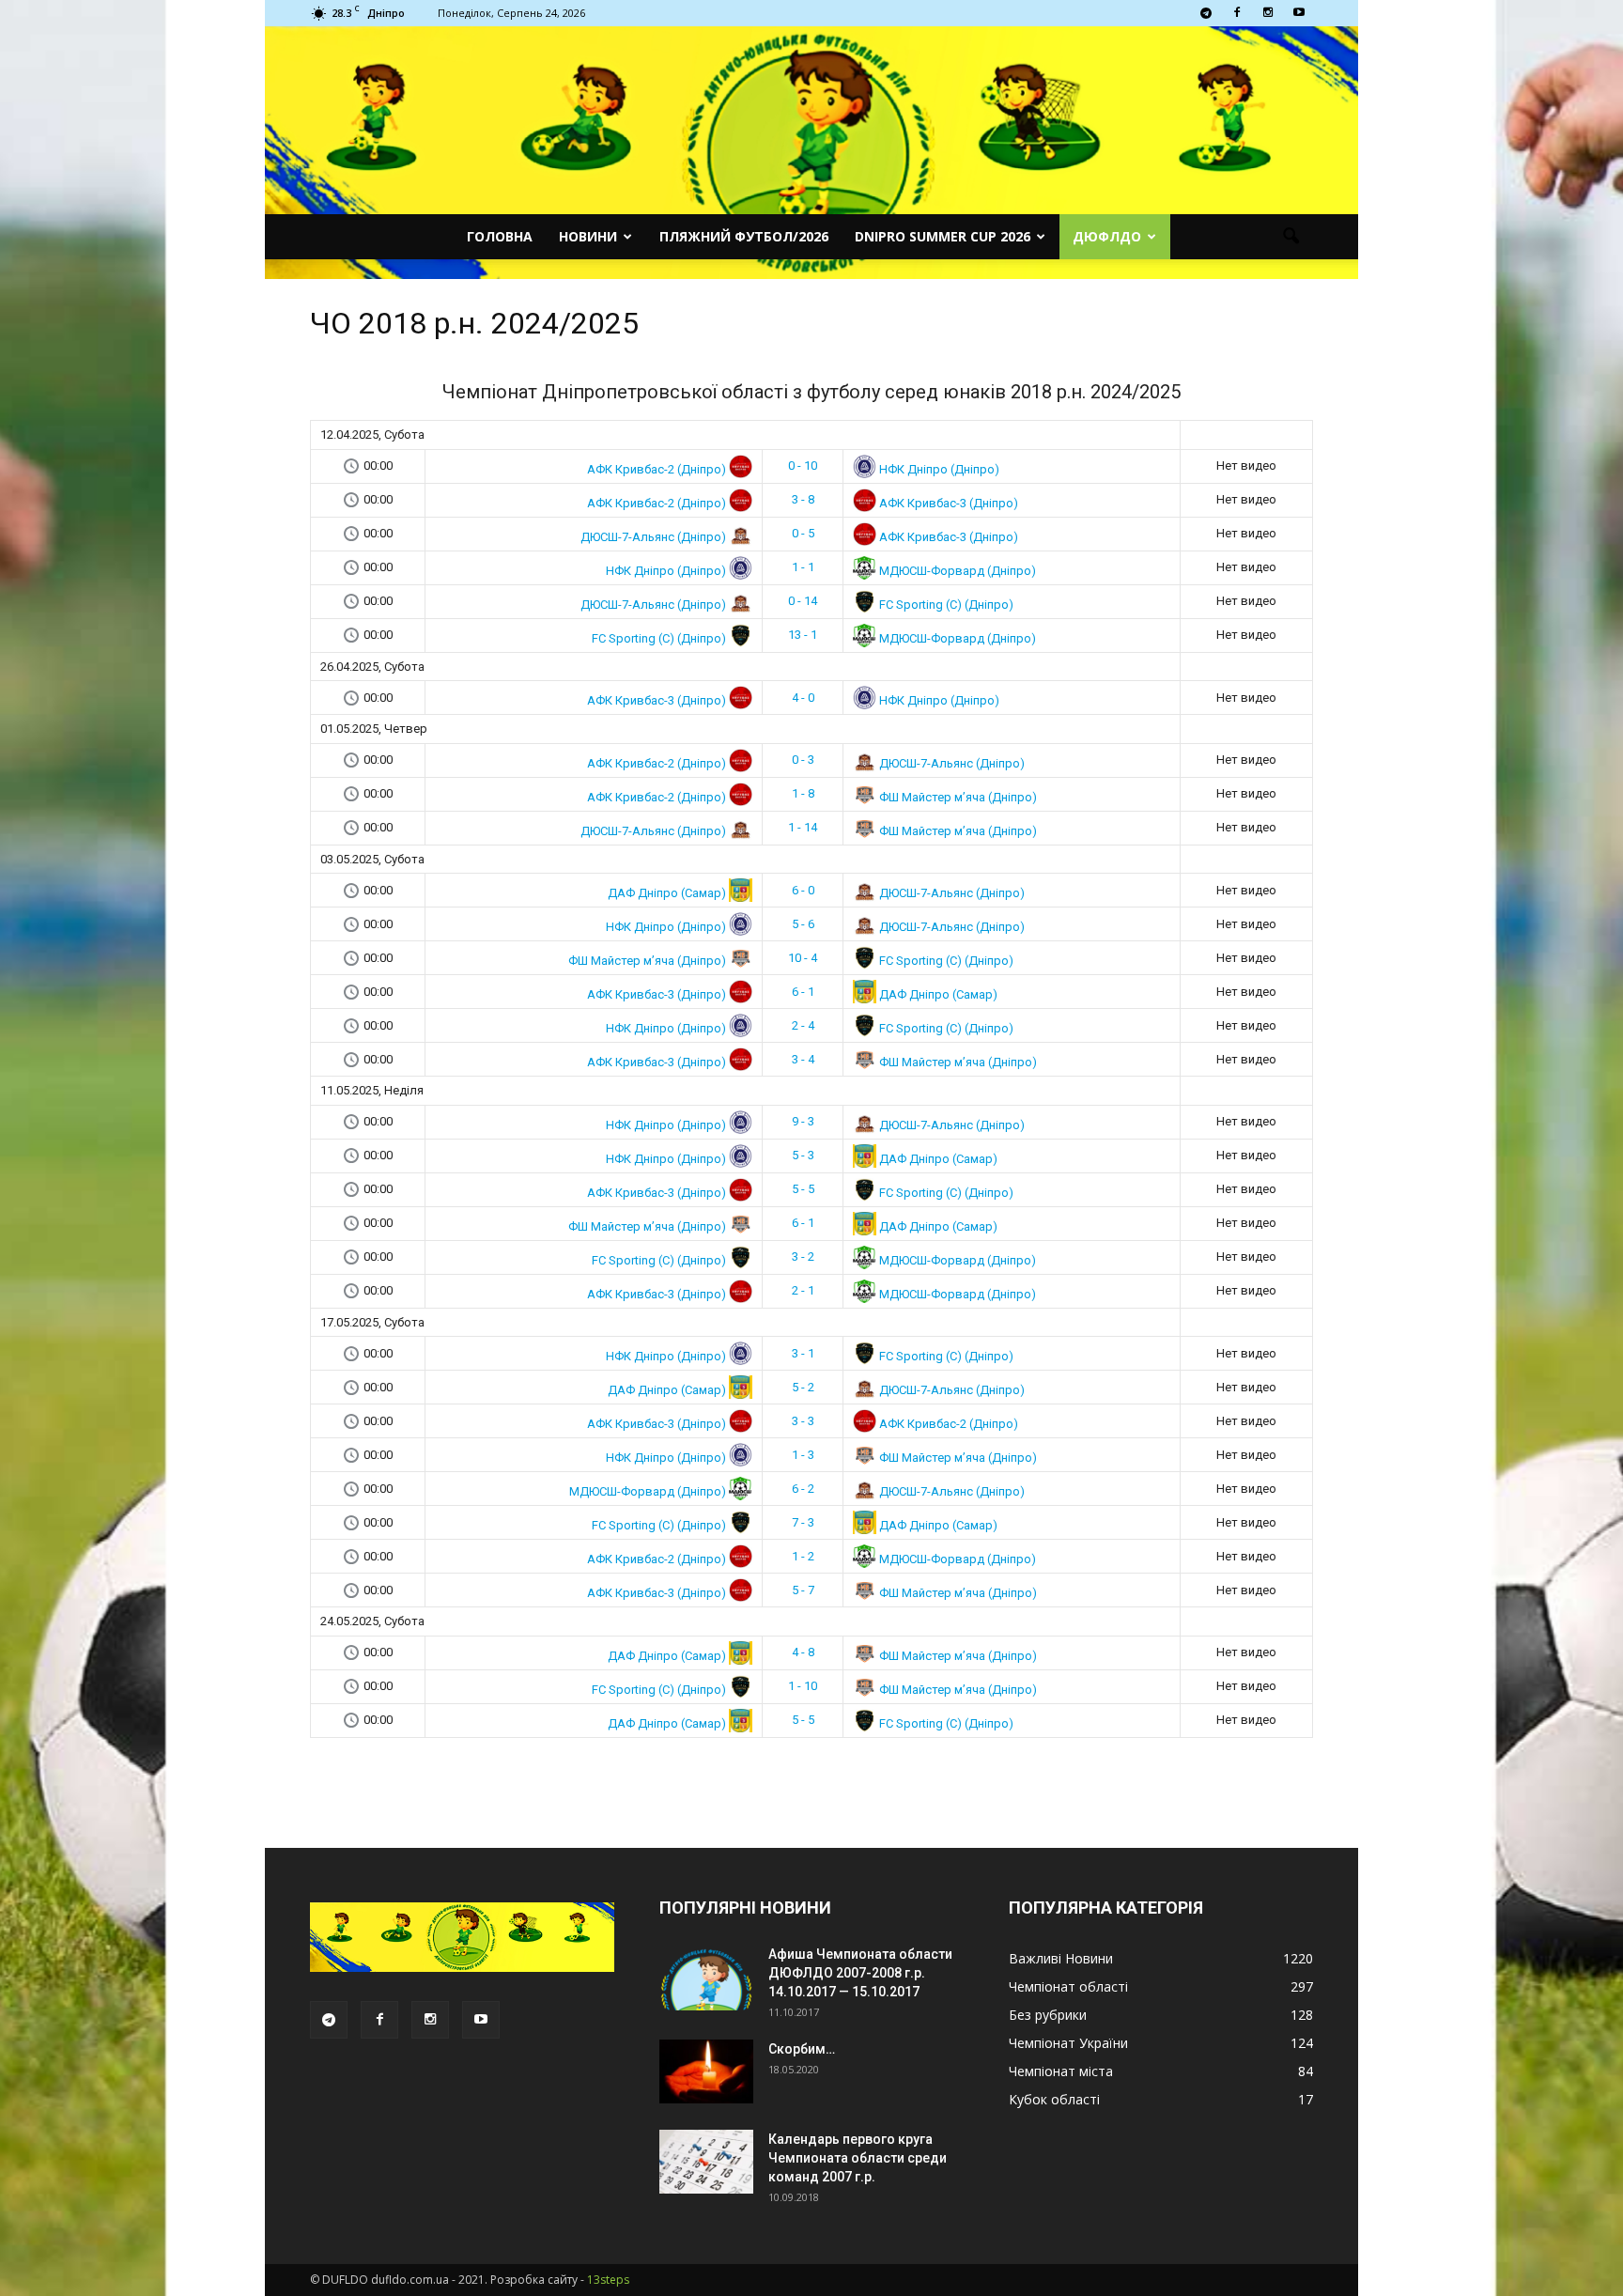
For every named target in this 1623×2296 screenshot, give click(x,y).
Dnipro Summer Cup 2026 (943, 236)
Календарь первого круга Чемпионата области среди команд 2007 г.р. (858, 2158)
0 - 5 (803, 533)
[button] (1291, 237)
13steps (608, 2280)
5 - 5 (803, 1189)
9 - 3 (803, 1121)
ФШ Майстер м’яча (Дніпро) (957, 796)
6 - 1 (803, 992)
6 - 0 (803, 890)
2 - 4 (803, 1025)
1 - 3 (803, 1455)
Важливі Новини (1061, 1958)
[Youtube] (1299, 13)
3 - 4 (803, 1059)
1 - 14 (803, 827)
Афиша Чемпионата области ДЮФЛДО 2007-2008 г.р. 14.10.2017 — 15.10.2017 (860, 1973)
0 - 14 (803, 601)
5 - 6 (803, 924)
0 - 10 (803, 465)
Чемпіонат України (1068, 2043)
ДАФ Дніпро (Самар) (668, 893)
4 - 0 (803, 698)
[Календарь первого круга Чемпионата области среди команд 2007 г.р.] (706, 2162)
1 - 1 (803, 567)
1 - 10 (803, 1686)
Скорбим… (802, 2049)
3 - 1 (803, 1353)
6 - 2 (803, 1489)
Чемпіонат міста (1061, 2071)
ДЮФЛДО (1107, 236)
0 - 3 (803, 760)
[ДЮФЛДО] (811, 153)
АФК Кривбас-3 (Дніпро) (947, 502)
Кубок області (1054, 2099)
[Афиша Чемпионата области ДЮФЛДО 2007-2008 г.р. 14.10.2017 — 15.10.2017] (706, 1978)
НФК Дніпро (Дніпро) (938, 468)
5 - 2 (803, 1387)
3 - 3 (803, 1421)
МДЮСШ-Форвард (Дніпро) (956, 570)
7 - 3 (803, 1522)
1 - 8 (803, 793)
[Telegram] (1206, 13)
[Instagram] (1268, 13)
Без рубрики (1048, 2015)
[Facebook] (1237, 13)
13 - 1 (803, 635)
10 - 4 (803, 958)
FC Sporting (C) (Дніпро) (945, 604)
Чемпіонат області (1068, 1986)
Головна (500, 236)
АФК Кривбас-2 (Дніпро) (658, 468)
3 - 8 (803, 499)
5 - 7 (803, 1590)
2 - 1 (803, 1290)
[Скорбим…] (706, 2072)
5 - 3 (803, 1155)
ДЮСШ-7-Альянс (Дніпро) (655, 536)
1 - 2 (803, 1556)
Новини (588, 236)
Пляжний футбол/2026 (744, 236)
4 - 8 (803, 1652)
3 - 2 (803, 1257)
